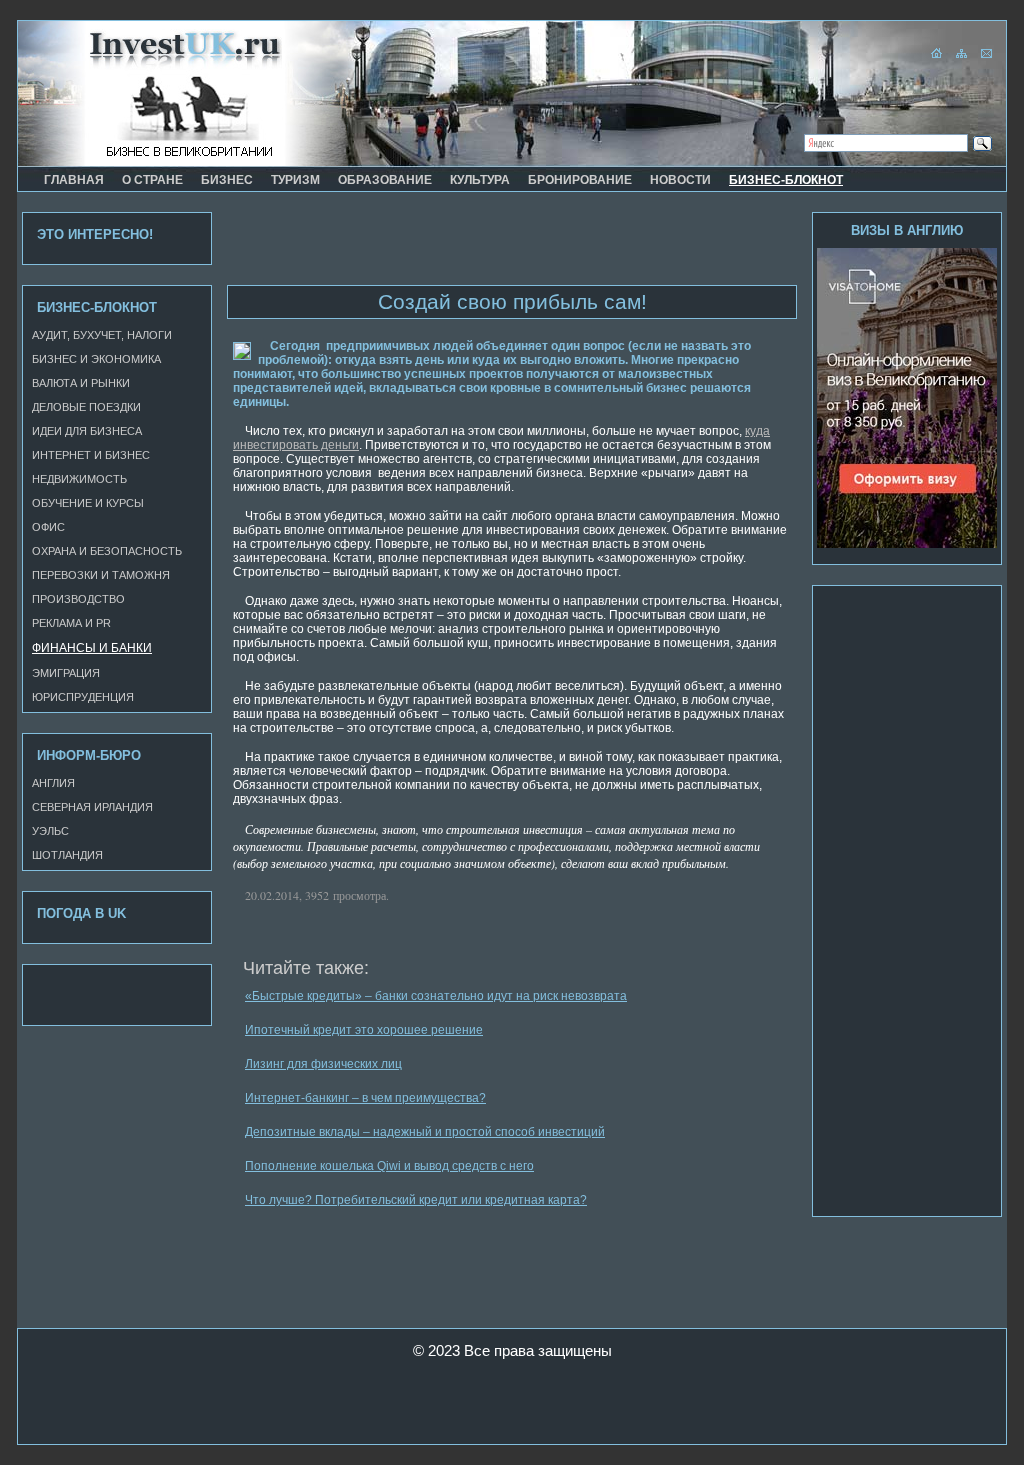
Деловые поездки (86, 407)
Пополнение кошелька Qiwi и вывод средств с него (389, 1166)
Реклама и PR (71, 623)
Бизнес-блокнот (786, 180)
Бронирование (580, 180)
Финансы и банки (92, 648)
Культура (480, 180)
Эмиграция (66, 673)
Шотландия (67, 855)
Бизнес (227, 180)
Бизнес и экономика (96, 359)
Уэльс (50, 831)
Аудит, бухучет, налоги (102, 335)
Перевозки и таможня (101, 575)
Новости (680, 180)
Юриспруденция (83, 697)
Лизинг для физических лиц (323, 1064)
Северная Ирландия (92, 807)
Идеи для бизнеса (87, 431)
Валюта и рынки (81, 383)
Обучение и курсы (88, 503)
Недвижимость (79, 479)
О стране (152, 180)
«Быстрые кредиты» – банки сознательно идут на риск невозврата (436, 996)
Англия (53, 783)
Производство (78, 599)
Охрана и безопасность (107, 551)
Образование (385, 180)
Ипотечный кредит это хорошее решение (364, 1030)
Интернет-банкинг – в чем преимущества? (365, 1098)
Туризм (295, 180)
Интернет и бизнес (91, 455)
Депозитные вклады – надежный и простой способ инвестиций (425, 1132)
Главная (74, 180)
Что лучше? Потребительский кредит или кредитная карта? (416, 1200)
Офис (48, 527)
